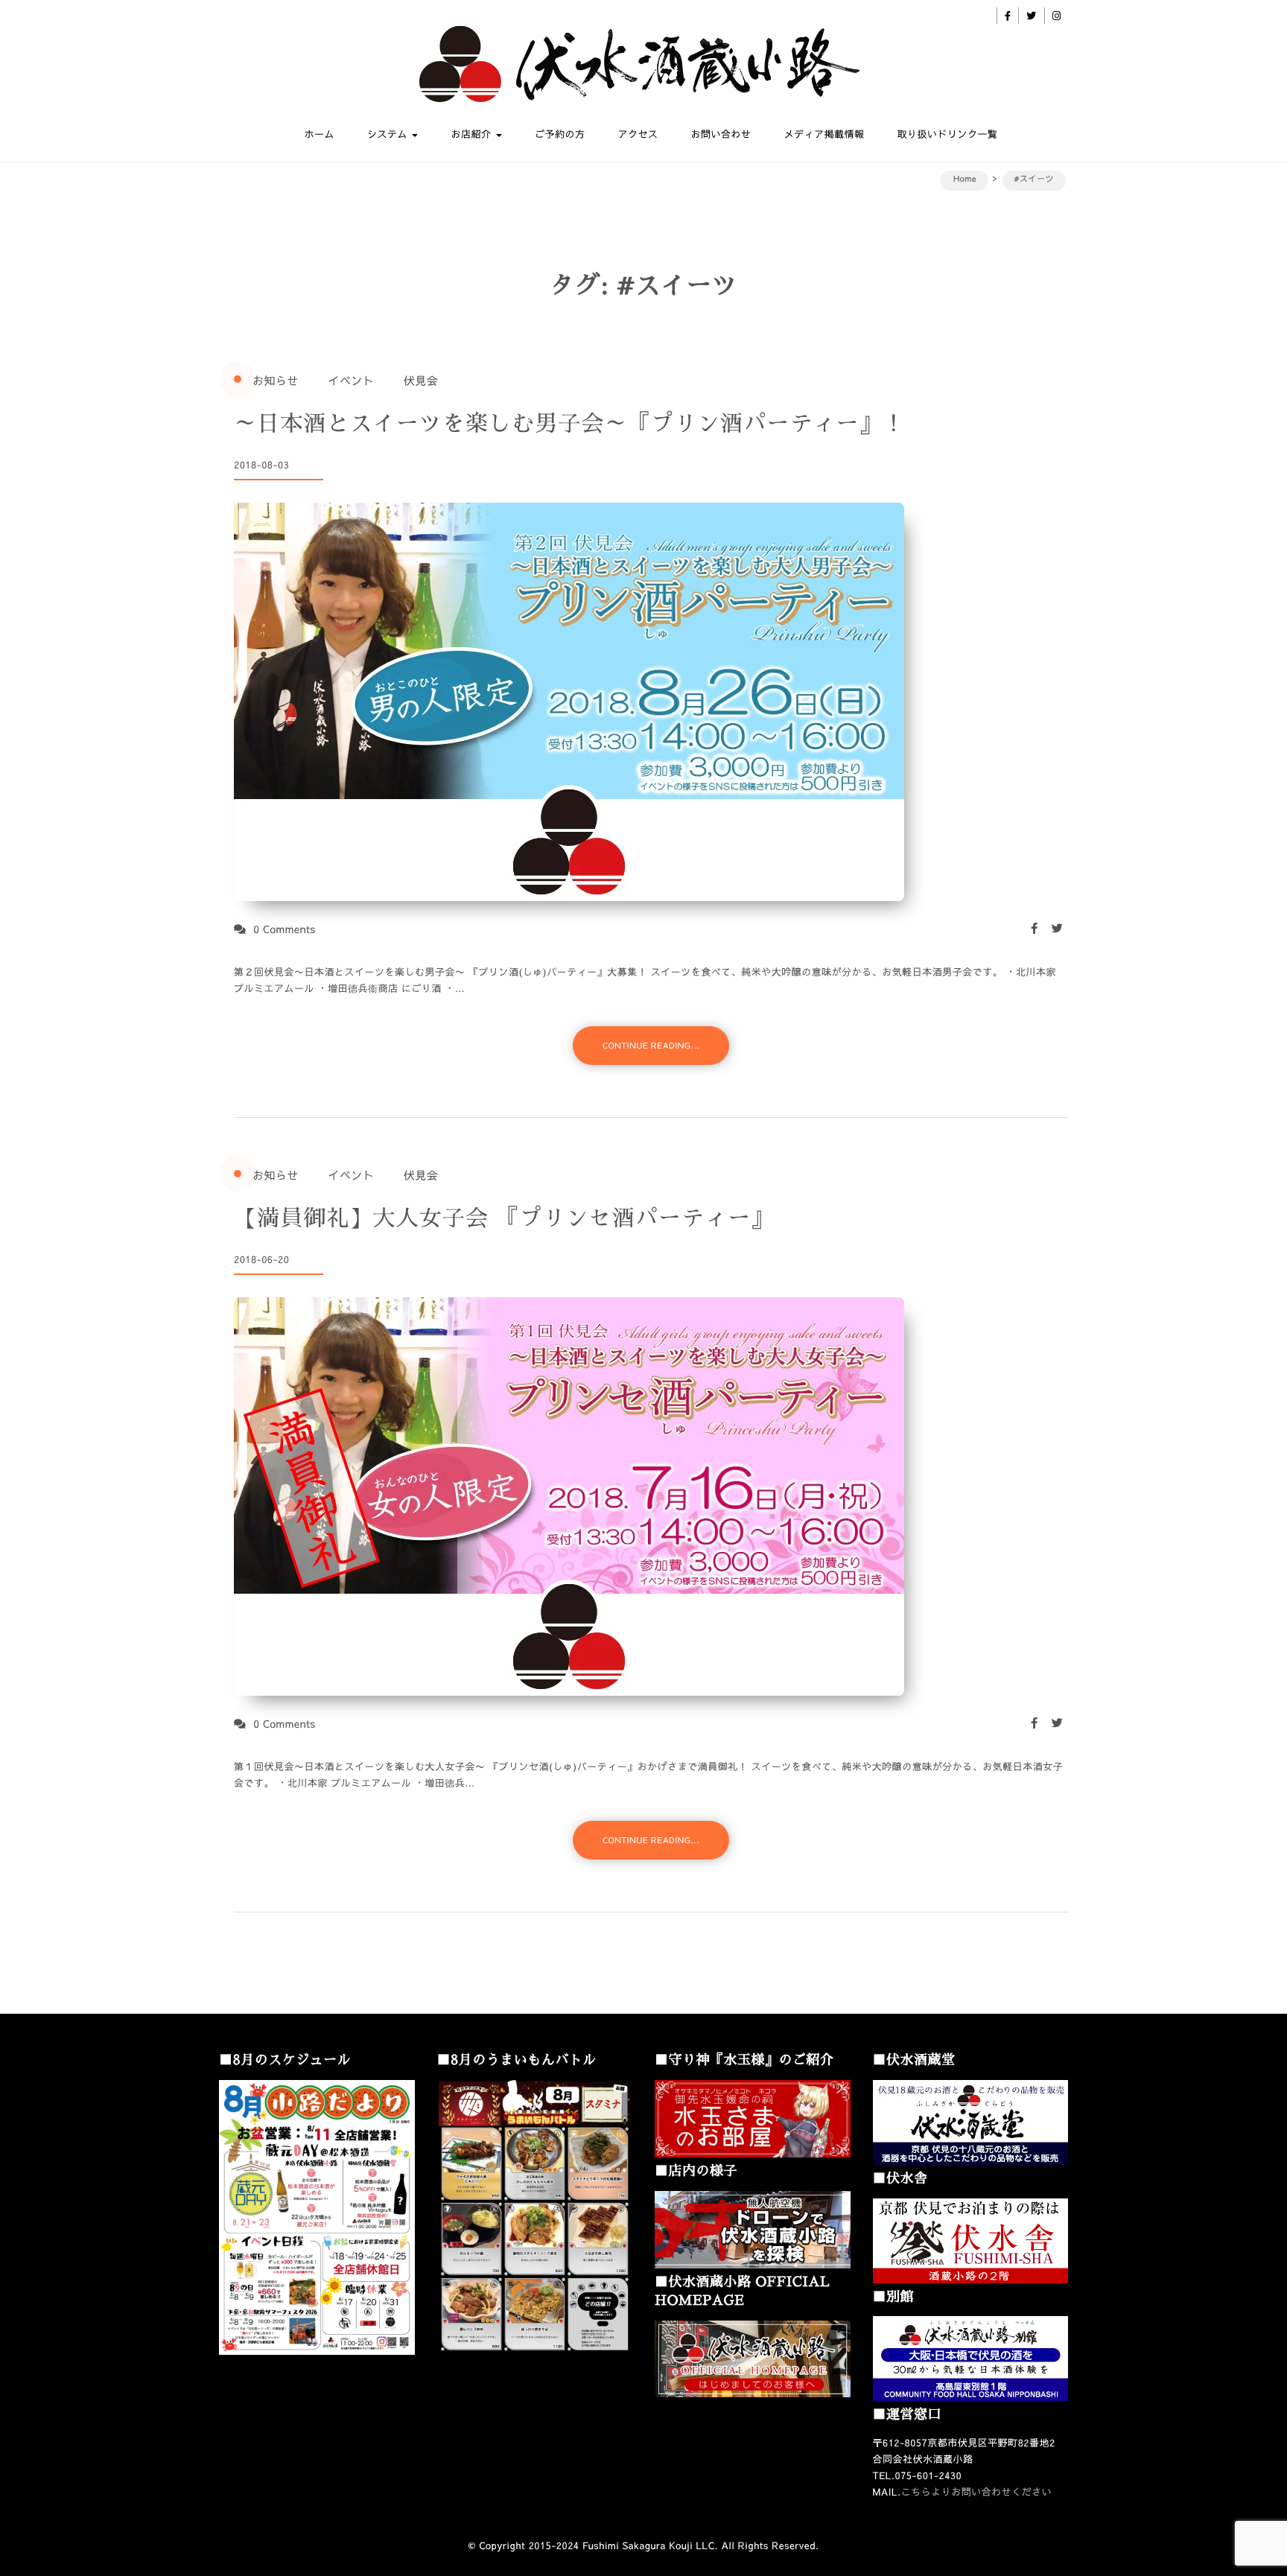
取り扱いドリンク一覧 (947, 134)
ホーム (320, 134)
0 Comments (285, 929)
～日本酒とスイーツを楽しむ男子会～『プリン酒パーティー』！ (570, 424)
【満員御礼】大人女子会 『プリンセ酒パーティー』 (504, 1218)
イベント (351, 381)
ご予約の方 (560, 134)
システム (389, 134)
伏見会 (421, 381)
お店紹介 (472, 134)
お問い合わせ (721, 134)
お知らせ (276, 381)
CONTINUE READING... (651, 1045)
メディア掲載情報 (824, 134)
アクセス (638, 134)
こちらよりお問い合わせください (977, 2492)
